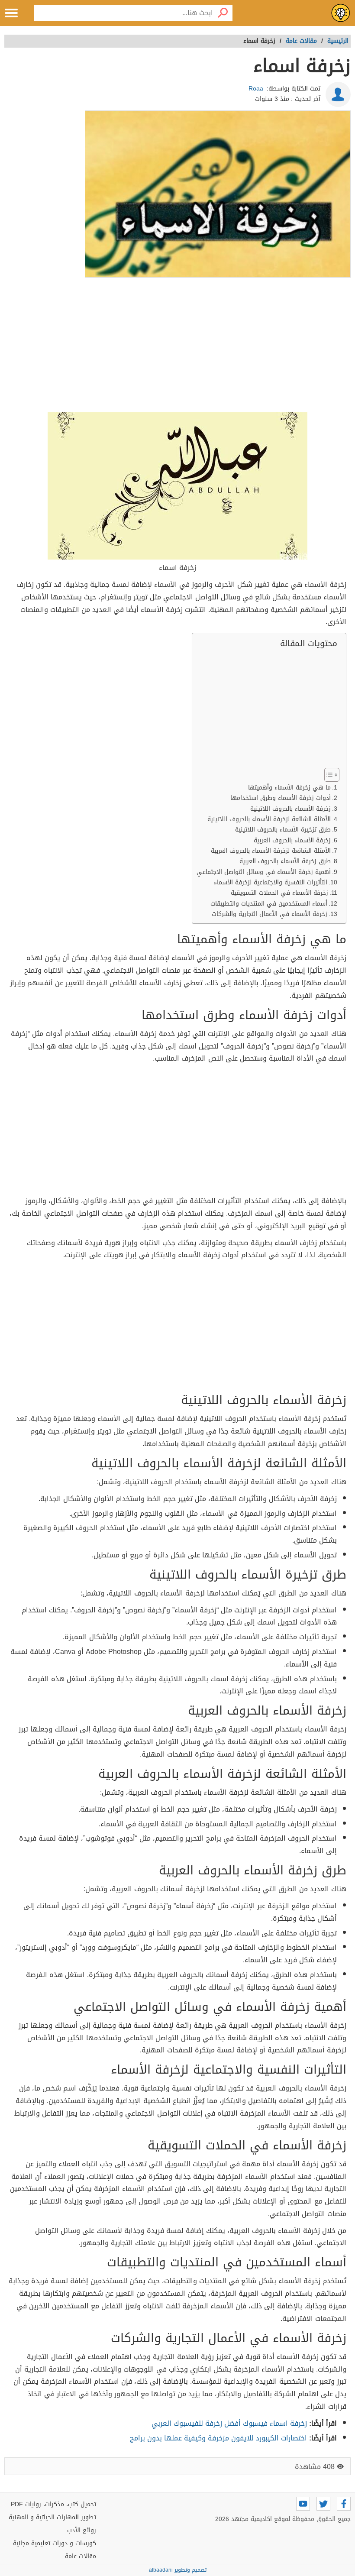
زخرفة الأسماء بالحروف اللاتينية (290, 809)
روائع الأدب (82, 2530)
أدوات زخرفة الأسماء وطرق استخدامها (281, 798)
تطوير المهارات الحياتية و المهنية (52, 2517)
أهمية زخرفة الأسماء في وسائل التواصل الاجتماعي (264, 872)
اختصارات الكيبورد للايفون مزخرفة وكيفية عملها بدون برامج (218, 2438)
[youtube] (303, 2504)
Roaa (256, 89)
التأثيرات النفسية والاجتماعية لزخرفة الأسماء (271, 882)
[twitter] (323, 2504)
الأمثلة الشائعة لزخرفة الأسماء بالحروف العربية (271, 851)
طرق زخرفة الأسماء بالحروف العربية (285, 861)
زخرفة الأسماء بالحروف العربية (292, 840)
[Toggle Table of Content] (328, 775)
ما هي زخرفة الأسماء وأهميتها (289, 788)
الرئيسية (338, 41)
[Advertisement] (177, 346)
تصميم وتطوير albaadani (178, 2570)
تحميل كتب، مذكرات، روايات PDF (53, 2504)
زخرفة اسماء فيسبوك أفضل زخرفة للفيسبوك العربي (229, 2423)
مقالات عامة (81, 2556)
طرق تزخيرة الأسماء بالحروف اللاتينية (283, 830)
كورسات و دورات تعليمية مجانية (55, 2543)
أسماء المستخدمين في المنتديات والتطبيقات (269, 904)
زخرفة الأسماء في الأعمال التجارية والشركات (269, 914)
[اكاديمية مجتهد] (341, 13)
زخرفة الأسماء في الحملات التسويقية (279, 893)
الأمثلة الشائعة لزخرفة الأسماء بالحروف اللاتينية (269, 819)
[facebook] (344, 2504)
